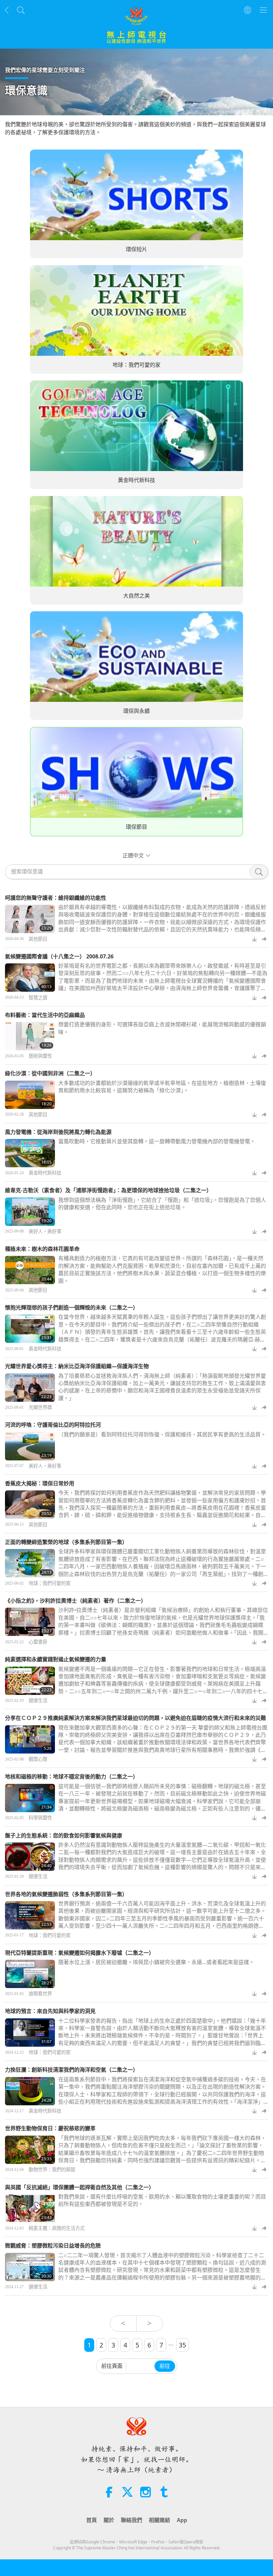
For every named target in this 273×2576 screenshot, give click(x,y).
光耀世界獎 (40, 1407)
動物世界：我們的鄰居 (52, 2170)
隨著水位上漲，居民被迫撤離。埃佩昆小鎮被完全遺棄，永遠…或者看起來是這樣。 (156, 1962)
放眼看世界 (40, 1994)
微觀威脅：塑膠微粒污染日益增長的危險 (53, 2246)
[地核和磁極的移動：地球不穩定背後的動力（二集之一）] (30, 1798)
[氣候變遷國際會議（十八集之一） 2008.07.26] (30, 978)
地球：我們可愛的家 (136, 365)
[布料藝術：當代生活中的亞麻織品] (30, 1036)
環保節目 (136, 827)
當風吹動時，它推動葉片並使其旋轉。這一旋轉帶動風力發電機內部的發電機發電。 (157, 1141)
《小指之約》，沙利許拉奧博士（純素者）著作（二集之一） (76, 1601)
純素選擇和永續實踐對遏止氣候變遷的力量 (56, 1659)
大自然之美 (136, 596)
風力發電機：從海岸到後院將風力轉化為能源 (58, 1132)
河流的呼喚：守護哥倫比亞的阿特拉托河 (53, 1425)
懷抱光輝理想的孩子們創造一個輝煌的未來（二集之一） (72, 1307)
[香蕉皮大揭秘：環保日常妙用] (30, 1505)
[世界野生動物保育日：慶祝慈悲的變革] (30, 2150)
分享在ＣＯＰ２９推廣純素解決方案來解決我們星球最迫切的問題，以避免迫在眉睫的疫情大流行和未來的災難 (136, 1718)
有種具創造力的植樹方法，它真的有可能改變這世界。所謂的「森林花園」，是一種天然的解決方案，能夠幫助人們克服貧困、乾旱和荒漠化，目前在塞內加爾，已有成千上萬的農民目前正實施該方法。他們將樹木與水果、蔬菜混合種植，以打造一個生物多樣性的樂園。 (162, 1269)
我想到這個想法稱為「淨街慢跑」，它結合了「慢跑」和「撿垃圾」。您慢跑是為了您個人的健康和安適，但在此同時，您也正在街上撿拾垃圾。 (162, 1204)
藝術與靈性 (40, 1056)
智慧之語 (38, 998)
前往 (165, 2366)
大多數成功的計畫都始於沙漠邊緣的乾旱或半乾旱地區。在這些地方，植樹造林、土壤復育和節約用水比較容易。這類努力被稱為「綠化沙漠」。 (162, 1087)
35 (182, 2345)
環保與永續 (136, 711)
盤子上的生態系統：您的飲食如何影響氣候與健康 (64, 1835)
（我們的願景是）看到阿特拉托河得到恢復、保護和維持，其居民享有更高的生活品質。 (162, 1434)
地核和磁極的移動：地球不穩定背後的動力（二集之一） (72, 1777)
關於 (109, 2520)
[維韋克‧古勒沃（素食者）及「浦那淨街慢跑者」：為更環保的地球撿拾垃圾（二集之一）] (30, 1212)
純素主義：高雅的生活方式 (57, 2228)
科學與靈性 (40, 1818)
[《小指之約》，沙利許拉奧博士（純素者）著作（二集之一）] (30, 1622)
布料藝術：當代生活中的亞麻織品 (45, 1015)
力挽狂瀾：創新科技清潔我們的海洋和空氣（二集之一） (72, 2070)
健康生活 (38, 1701)
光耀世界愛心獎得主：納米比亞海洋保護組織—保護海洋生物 (77, 1366)
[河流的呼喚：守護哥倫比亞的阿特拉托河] (30, 1446)
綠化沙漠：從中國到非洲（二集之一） (50, 1073)
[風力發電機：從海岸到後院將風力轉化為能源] (30, 1153)
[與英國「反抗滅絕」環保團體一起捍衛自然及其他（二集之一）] (30, 2208)
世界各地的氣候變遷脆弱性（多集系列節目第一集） (66, 1894)
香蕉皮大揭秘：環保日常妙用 (40, 1483)
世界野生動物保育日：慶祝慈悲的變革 (50, 2128)
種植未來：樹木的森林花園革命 (42, 1249)
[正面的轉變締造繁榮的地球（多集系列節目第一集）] (30, 1563)
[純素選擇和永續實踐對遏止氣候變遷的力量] (30, 1681)
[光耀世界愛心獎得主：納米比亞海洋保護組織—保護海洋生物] (30, 1388)
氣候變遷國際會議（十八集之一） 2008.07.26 (59, 956)
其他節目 (38, 939)
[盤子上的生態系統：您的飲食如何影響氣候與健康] (30, 1857)
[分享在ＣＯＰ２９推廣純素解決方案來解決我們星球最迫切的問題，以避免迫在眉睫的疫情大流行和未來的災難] (30, 1739)
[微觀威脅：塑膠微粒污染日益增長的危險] (30, 2267)
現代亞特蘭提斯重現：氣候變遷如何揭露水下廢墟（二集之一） (80, 1953)
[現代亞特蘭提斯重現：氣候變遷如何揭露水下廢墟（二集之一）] (30, 1974)
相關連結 (159, 2520)
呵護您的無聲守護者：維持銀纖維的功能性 (56, 898)
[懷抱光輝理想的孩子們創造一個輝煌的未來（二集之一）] (30, 1329)
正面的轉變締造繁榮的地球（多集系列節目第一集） (66, 1542)
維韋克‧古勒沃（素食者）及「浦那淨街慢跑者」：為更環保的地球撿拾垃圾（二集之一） (108, 1190)
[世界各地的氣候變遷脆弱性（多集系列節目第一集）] (30, 1915)
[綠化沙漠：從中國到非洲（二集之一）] (30, 1095)
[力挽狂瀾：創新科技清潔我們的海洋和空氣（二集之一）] (30, 2091)
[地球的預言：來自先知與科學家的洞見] (30, 2033)
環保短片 (136, 250)
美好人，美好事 (45, 1232)
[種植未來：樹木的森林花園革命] (30, 1270)
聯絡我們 (132, 2520)
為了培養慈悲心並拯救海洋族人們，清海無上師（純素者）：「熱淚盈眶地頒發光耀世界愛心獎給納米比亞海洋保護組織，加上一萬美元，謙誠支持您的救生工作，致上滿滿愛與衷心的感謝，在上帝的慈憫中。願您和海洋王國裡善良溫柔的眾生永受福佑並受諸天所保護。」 (162, 1387)
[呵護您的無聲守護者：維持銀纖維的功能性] (30, 919)
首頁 (92, 2520)
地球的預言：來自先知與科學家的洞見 (50, 2011)
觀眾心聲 (38, 1759)
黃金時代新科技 (136, 480)
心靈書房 (38, 1642)
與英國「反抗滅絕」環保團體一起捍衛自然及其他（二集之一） (80, 2187)
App (182, 2520)
